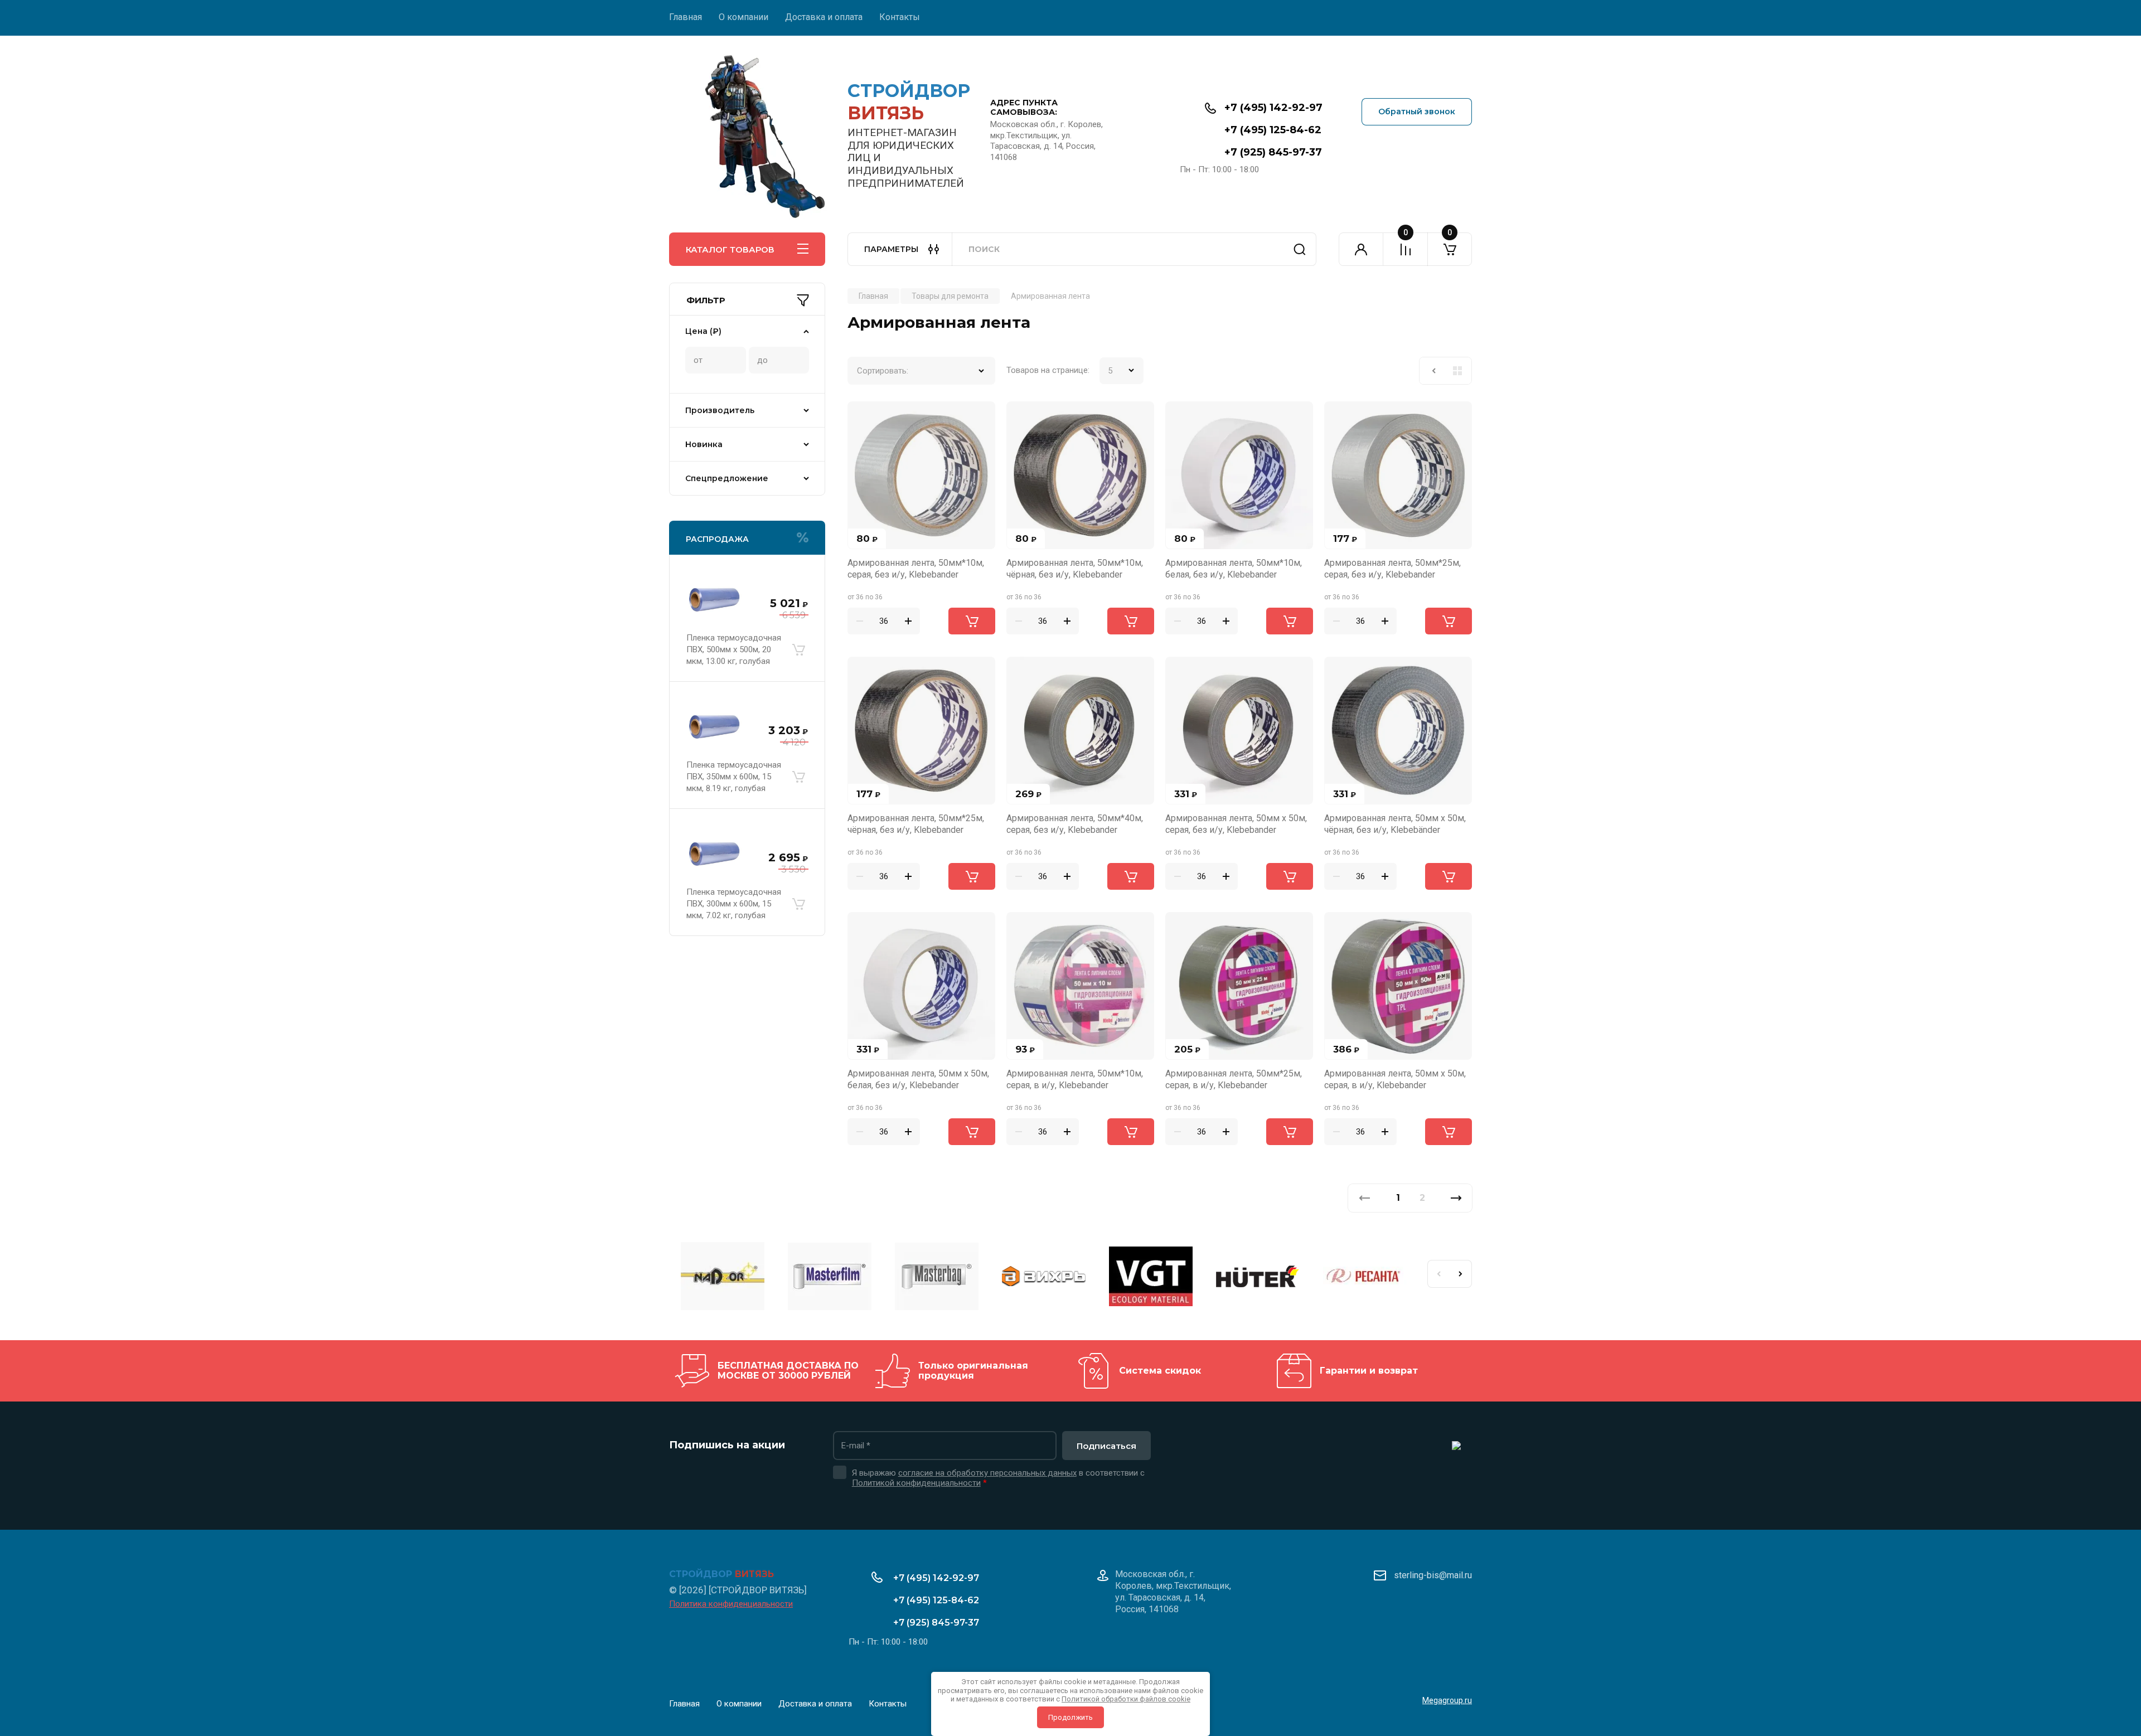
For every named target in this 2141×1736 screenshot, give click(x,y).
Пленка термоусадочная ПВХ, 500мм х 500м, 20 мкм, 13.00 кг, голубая (734, 649)
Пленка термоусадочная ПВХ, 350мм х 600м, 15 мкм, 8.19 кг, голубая (734, 777)
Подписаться (1106, 1446)
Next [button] (1461, 1274)
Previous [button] (1438, 1274)
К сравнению (863, 416)
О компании (743, 17)
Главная (686, 17)
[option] (723, 1278)
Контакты (900, 17)
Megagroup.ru (1447, 1700)
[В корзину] (798, 649)
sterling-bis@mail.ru (1433, 1575)
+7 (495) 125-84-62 (1273, 130)
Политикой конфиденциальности (916, 1483)
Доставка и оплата (824, 17)
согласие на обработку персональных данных (987, 1473)
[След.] (1456, 1198)
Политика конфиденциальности (731, 1604)
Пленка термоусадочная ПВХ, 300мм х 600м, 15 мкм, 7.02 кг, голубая (734, 904)
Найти (1300, 249)
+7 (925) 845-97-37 (1273, 152)
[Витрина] (1457, 371)
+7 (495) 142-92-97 (1273, 108)
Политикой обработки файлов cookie (1126, 1699)
